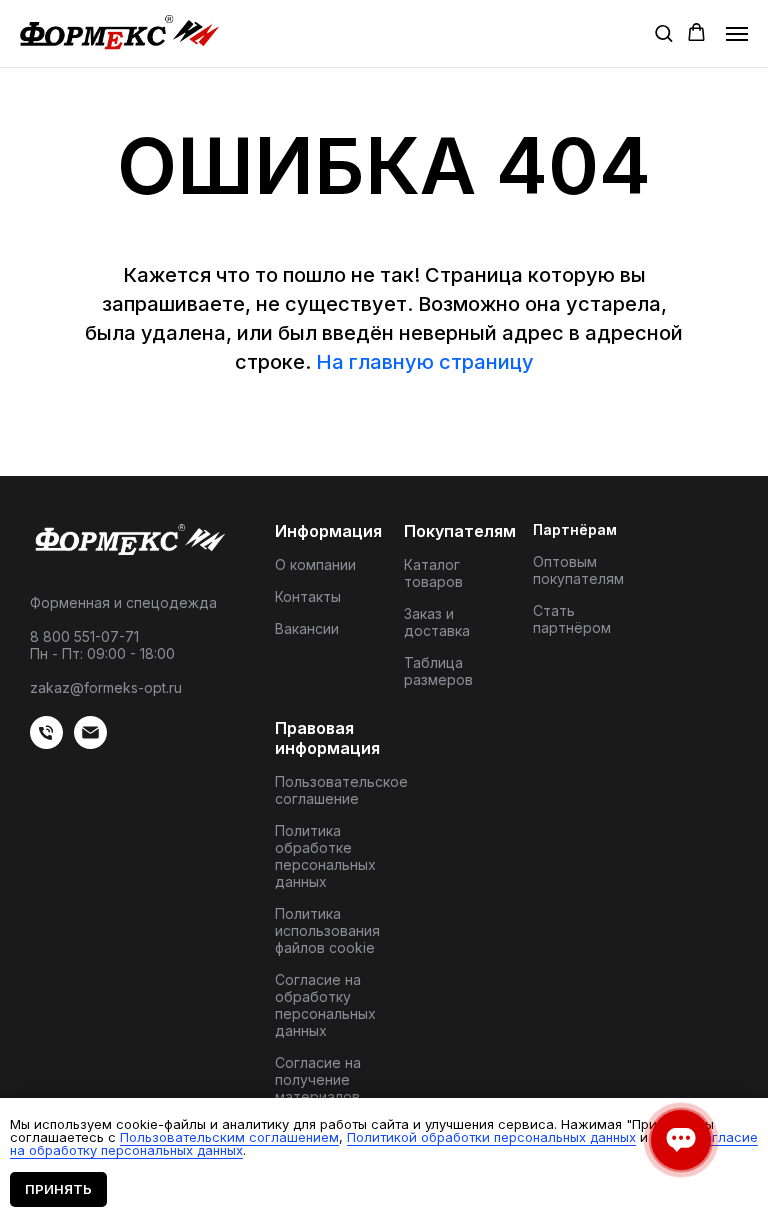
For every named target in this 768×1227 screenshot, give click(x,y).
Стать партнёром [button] (572, 619)
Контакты (308, 596)
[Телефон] (46, 743)
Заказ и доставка (437, 622)
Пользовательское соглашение (341, 790)
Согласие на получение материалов (318, 1079)
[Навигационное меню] (737, 34)
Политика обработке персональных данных (325, 856)
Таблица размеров (438, 671)
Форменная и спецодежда (123, 602)
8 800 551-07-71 (84, 636)
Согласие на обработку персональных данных (325, 1005)
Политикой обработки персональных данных (491, 1137)
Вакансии (307, 628)
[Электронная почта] (90, 743)
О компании (315, 564)
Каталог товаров (433, 573)
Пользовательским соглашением (229, 1137)
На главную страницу (425, 362)
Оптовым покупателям (578, 570)
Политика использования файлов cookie (327, 930)
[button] (663, 32)
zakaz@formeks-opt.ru (106, 687)
